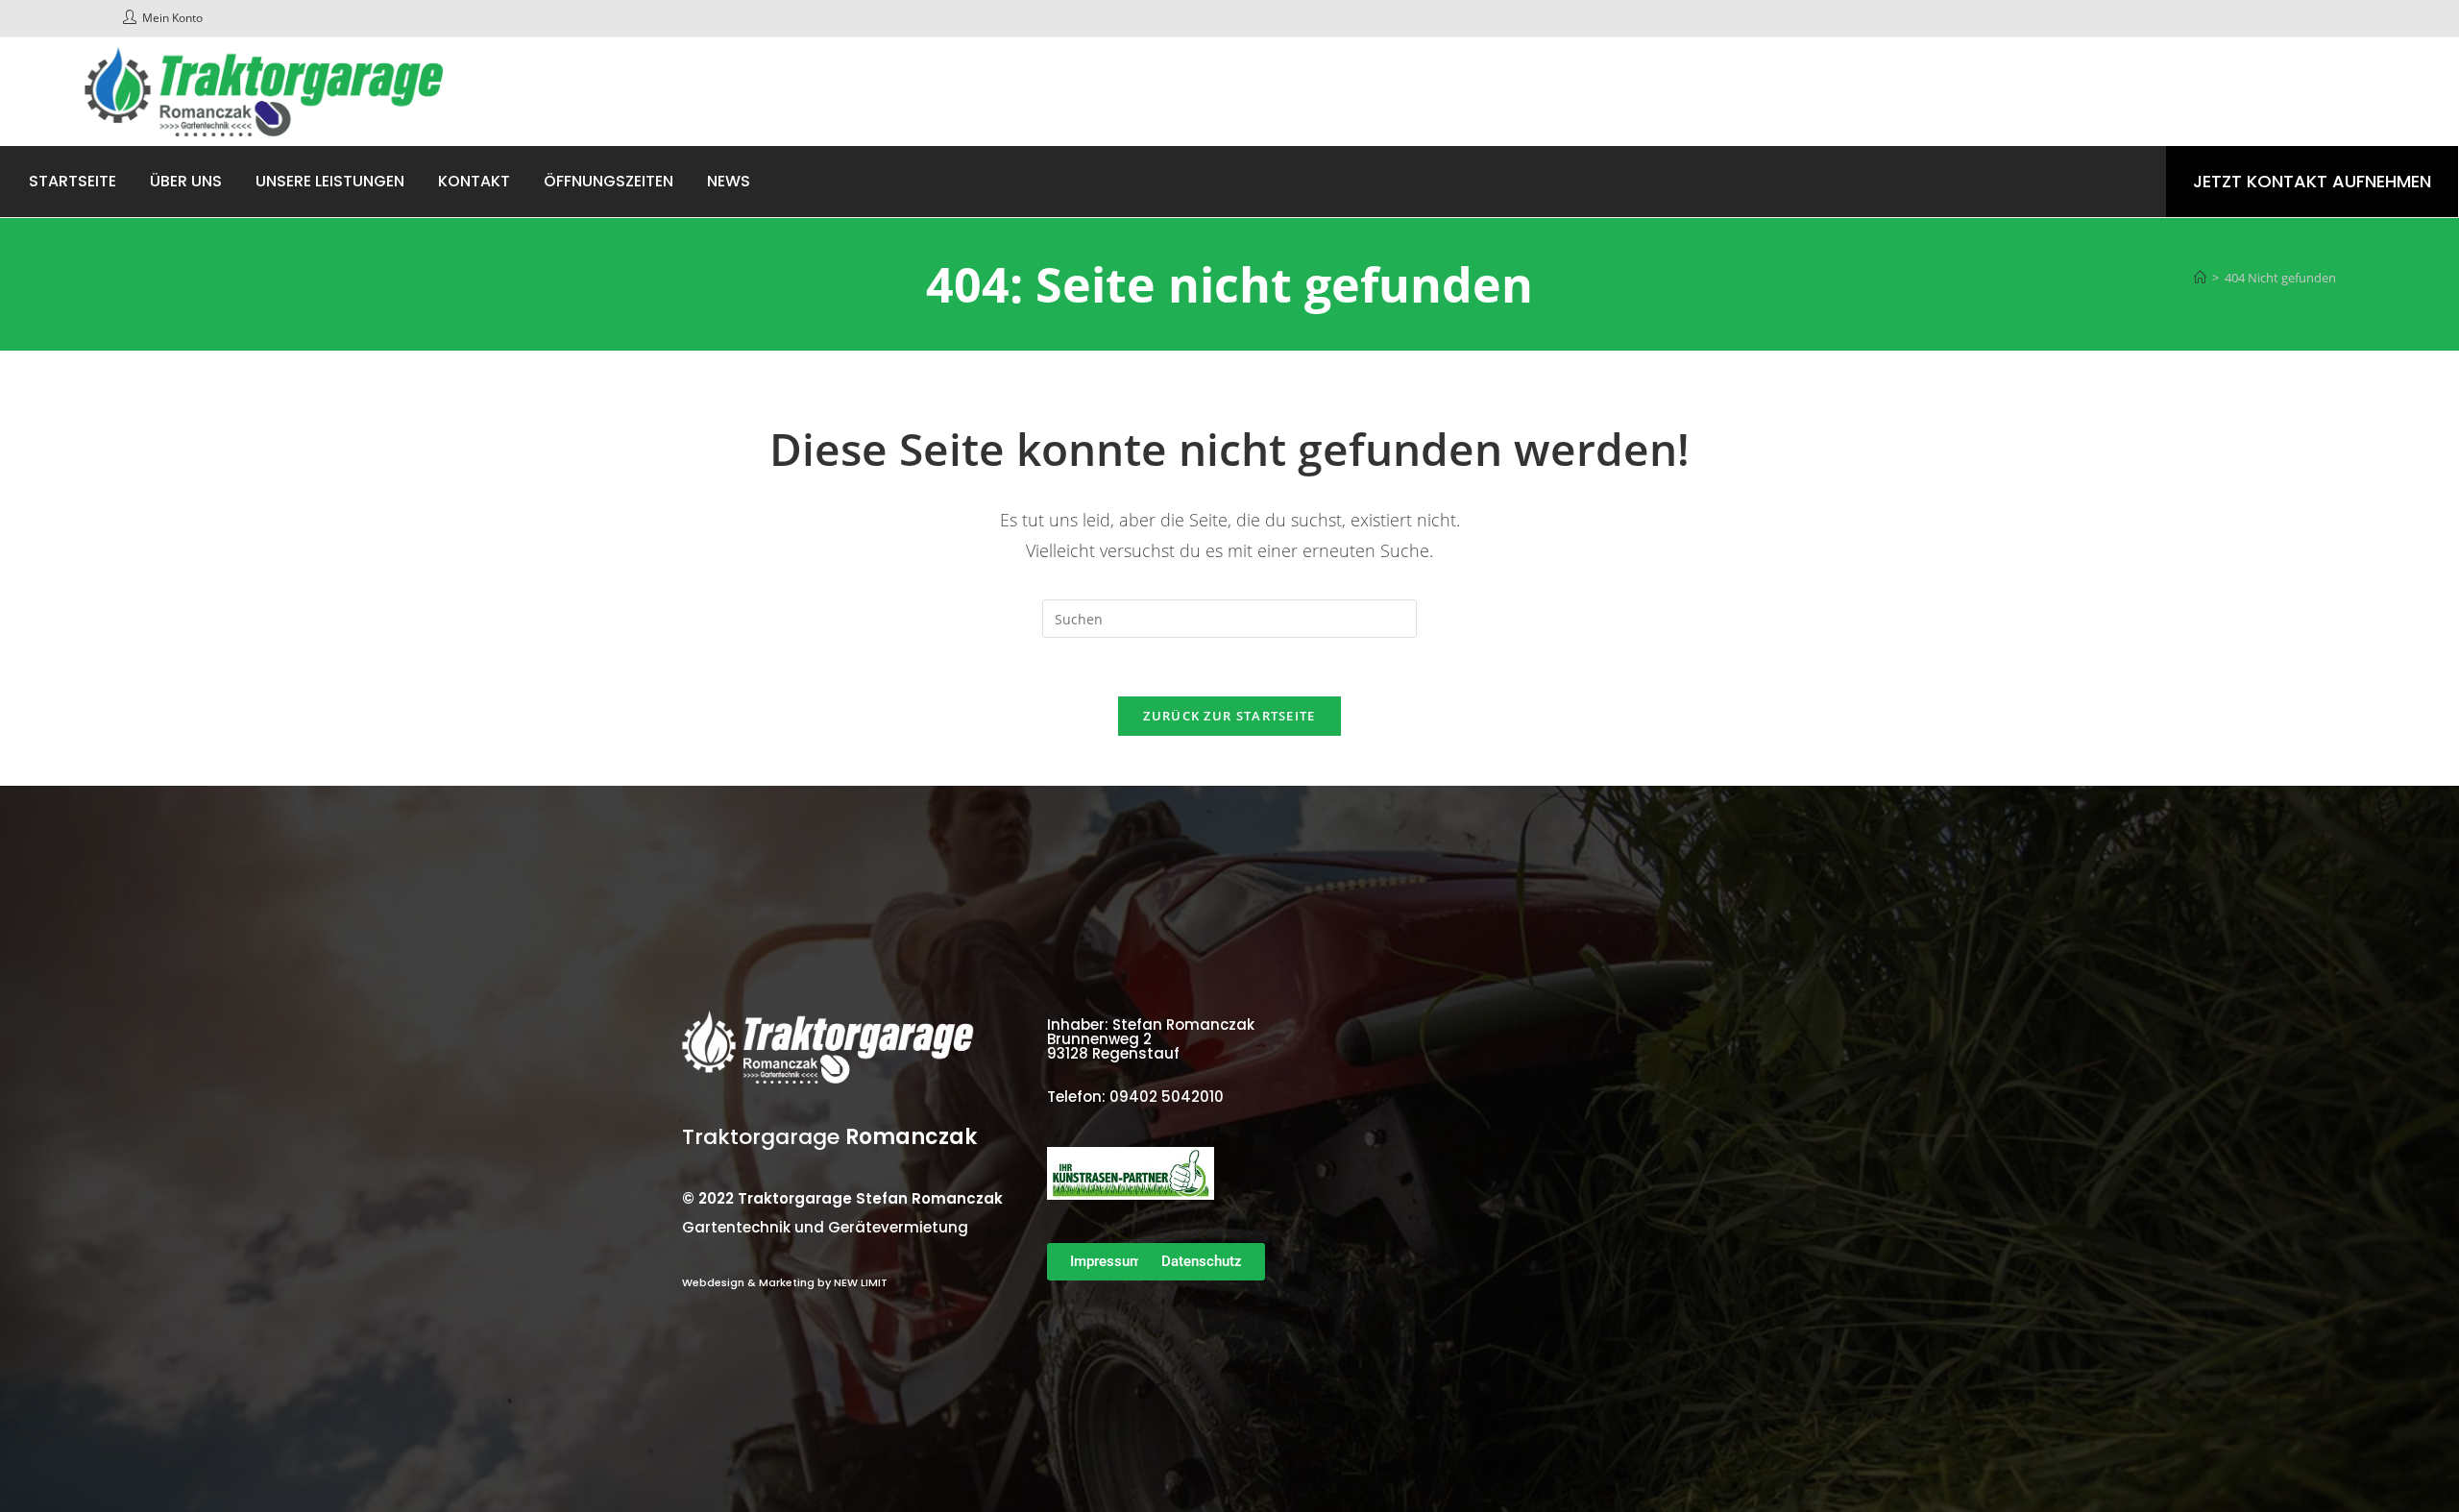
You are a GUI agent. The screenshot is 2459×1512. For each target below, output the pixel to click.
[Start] (2200, 278)
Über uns (186, 181)
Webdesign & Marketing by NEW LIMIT (785, 1282)
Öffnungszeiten (609, 181)
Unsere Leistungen (330, 181)
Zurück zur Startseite (1229, 716)
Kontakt (474, 181)
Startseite (73, 181)
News (729, 181)
